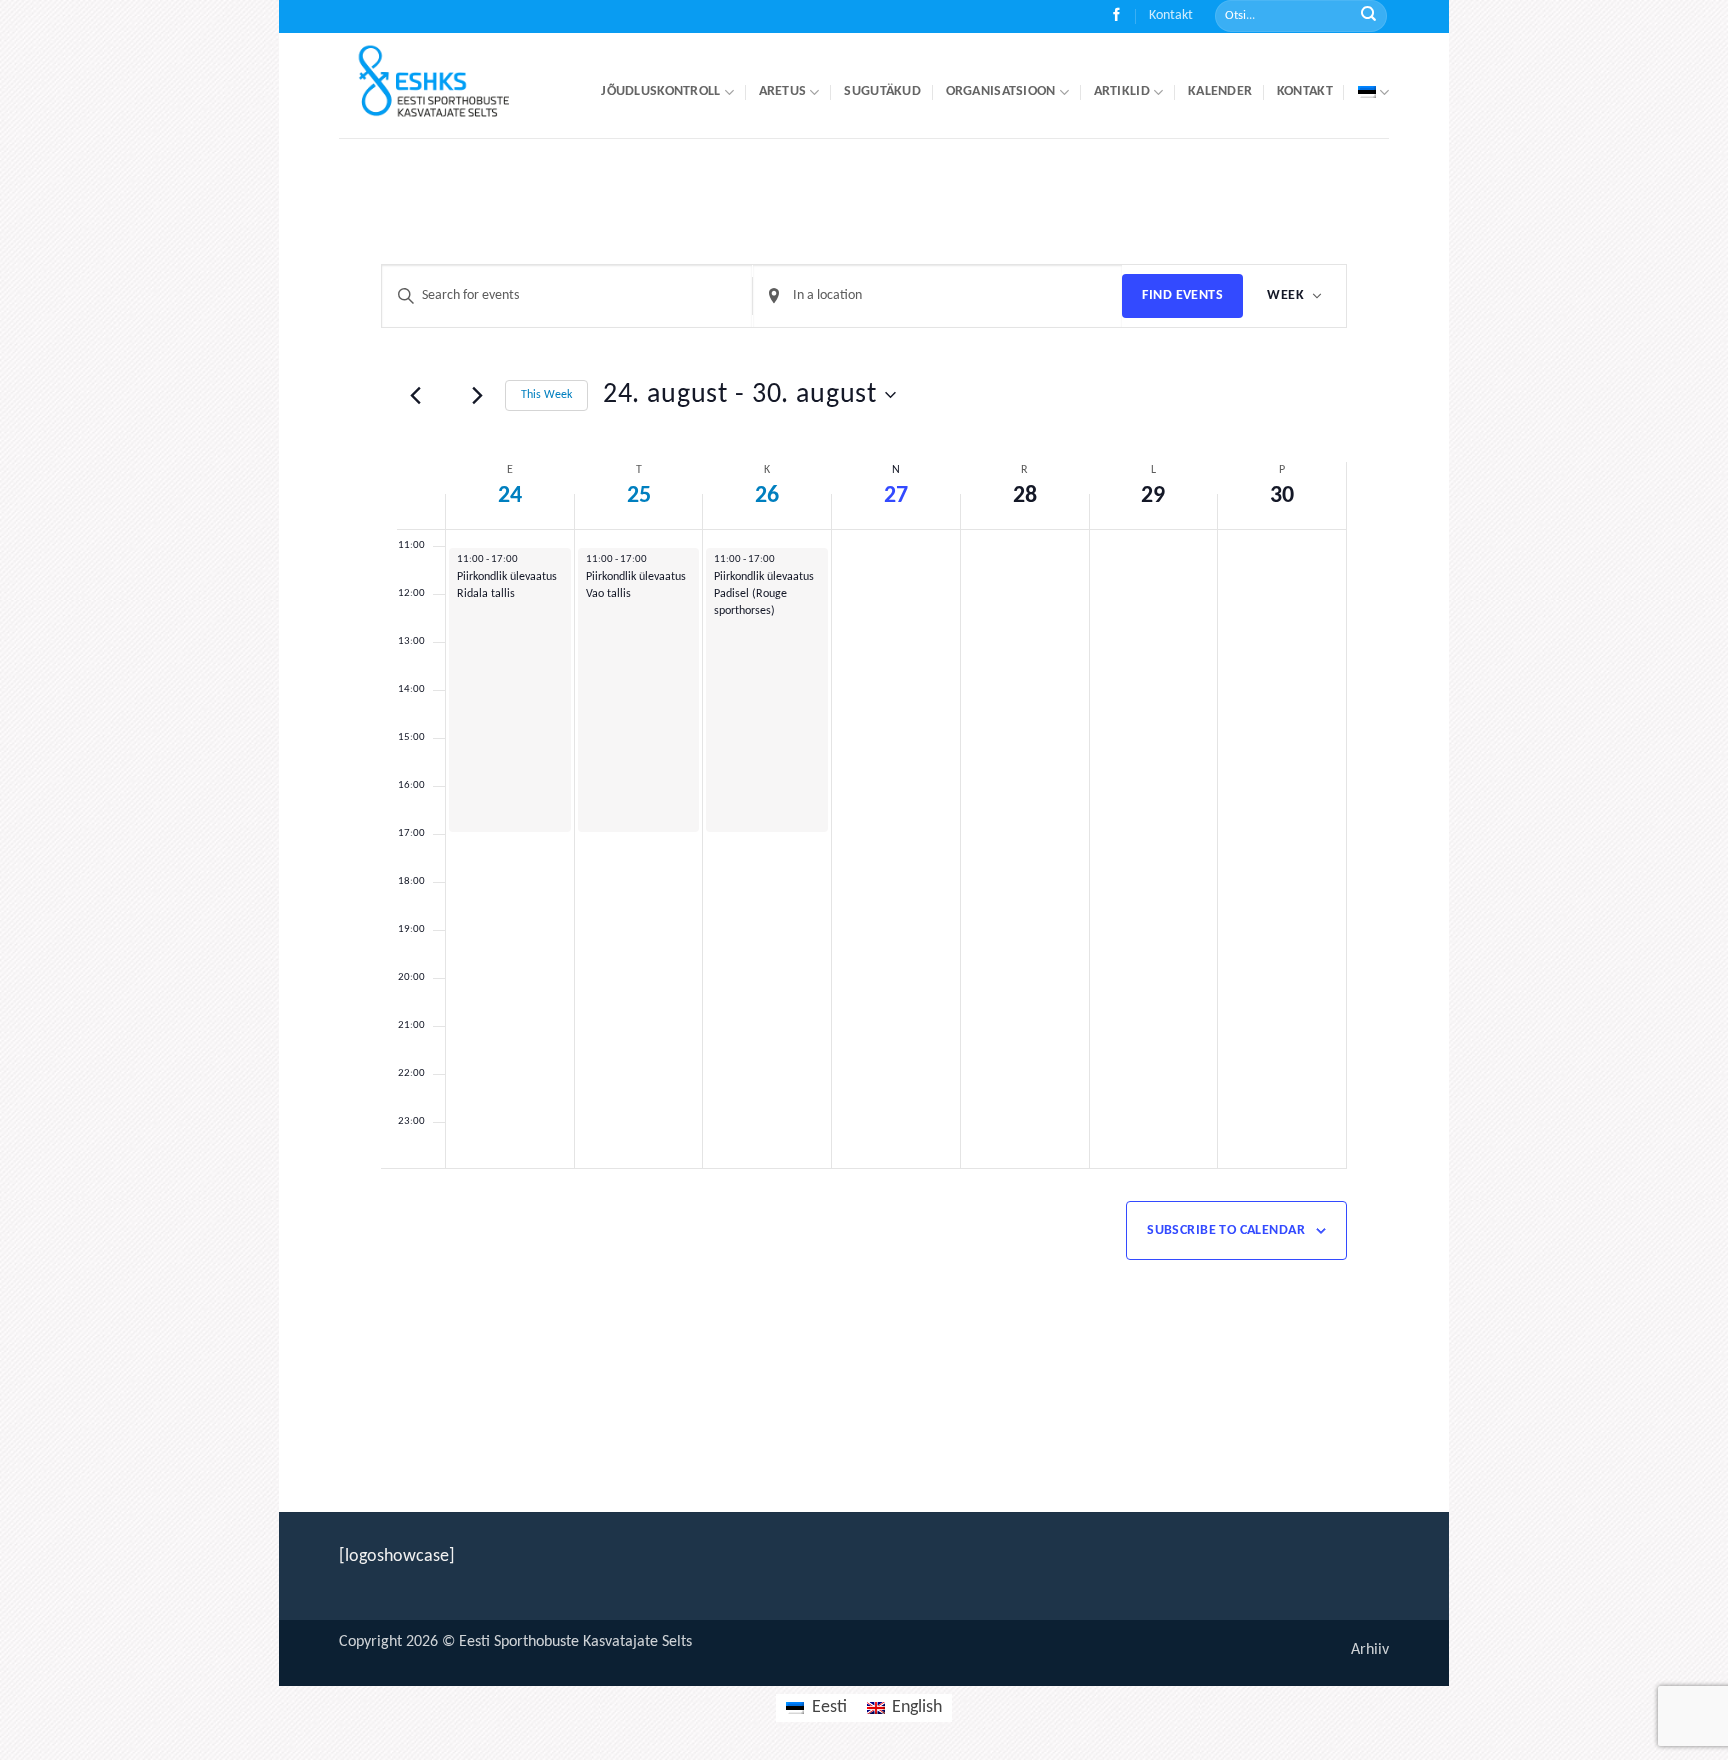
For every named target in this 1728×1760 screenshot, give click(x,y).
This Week (546, 395)
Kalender (1220, 91)
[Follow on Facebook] (1116, 16)
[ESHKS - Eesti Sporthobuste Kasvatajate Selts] (452, 85)
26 (767, 496)
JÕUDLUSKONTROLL (660, 91)
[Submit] (1368, 16)
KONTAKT (1305, 91)
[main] (864, 810)
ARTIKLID (1122, 91)
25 (639, 496)
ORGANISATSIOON (1001, 91)
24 (510, 496)
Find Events (1182, 295)
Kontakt (1171, 15)
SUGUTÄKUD (882, 91)
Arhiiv (1370, 1650)
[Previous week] (416, 395)
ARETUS (783, 91)
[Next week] (478, 395)
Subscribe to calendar (1226, 1230)
